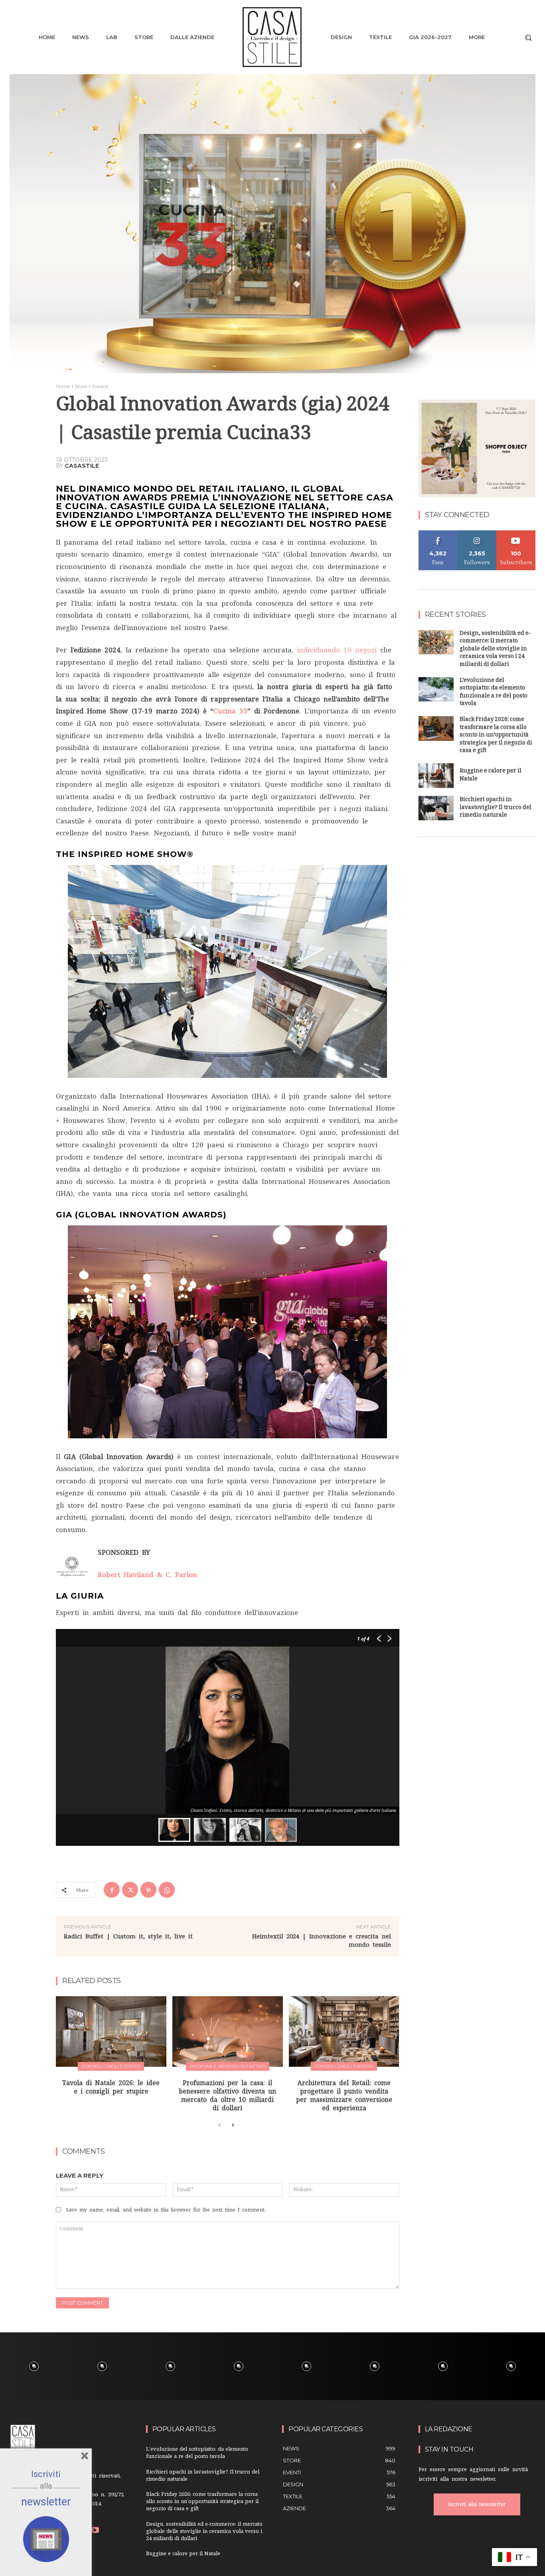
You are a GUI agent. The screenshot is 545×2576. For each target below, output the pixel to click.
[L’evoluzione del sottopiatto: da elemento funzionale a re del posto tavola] (436, 689)
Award (100, 386)
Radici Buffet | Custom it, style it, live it (128, 1936)
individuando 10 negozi (337, 650)
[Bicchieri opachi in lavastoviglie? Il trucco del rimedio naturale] (436, 808)
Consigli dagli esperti (111, 2066)
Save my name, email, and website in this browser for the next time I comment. (166, 2210)
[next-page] (232, 2125)
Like (438, 533)
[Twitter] (130, 1890)
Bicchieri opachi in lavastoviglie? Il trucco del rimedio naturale (496, 808)
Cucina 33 (230, 711)
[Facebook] (112, 1890)
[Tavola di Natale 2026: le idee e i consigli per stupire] (111, 2031)
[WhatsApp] (167, 1890)
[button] (528, 37)
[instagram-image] (34, 2366)
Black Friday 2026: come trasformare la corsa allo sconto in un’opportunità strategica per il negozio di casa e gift (496, 736)
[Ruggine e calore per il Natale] (436, 776)
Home (63, 386)
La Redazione (449, 2429)
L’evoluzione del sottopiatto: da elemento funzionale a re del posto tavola (494, 693)
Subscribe (516, 533)
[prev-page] (220, 2125)
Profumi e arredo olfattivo (228, 2066)
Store (81, 386)
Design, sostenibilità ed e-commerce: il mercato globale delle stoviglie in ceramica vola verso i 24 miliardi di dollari (495, 649)
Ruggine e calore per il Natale (491, 775)
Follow (477, 533)
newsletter (46, 2502)
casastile (82, 466)
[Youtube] (95, 2531)
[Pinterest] (148, 1890)
